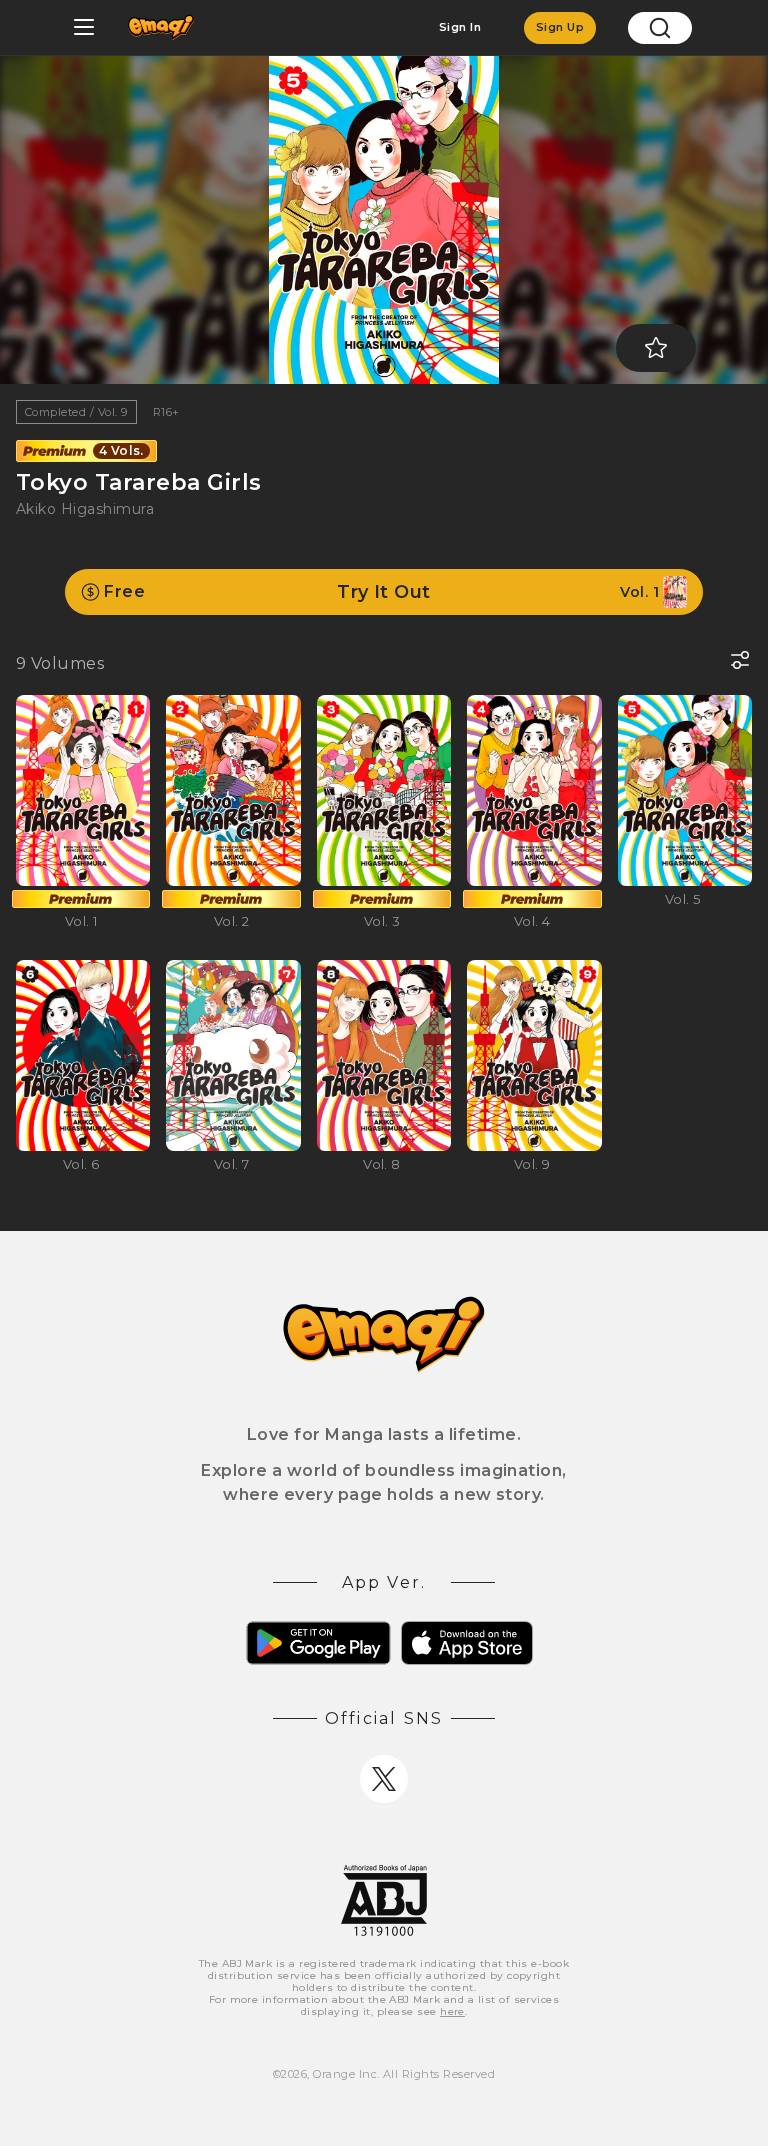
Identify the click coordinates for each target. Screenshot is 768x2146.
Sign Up (560, 27)
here (452, 2011)
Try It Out (381, 592)
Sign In (460, 27)
